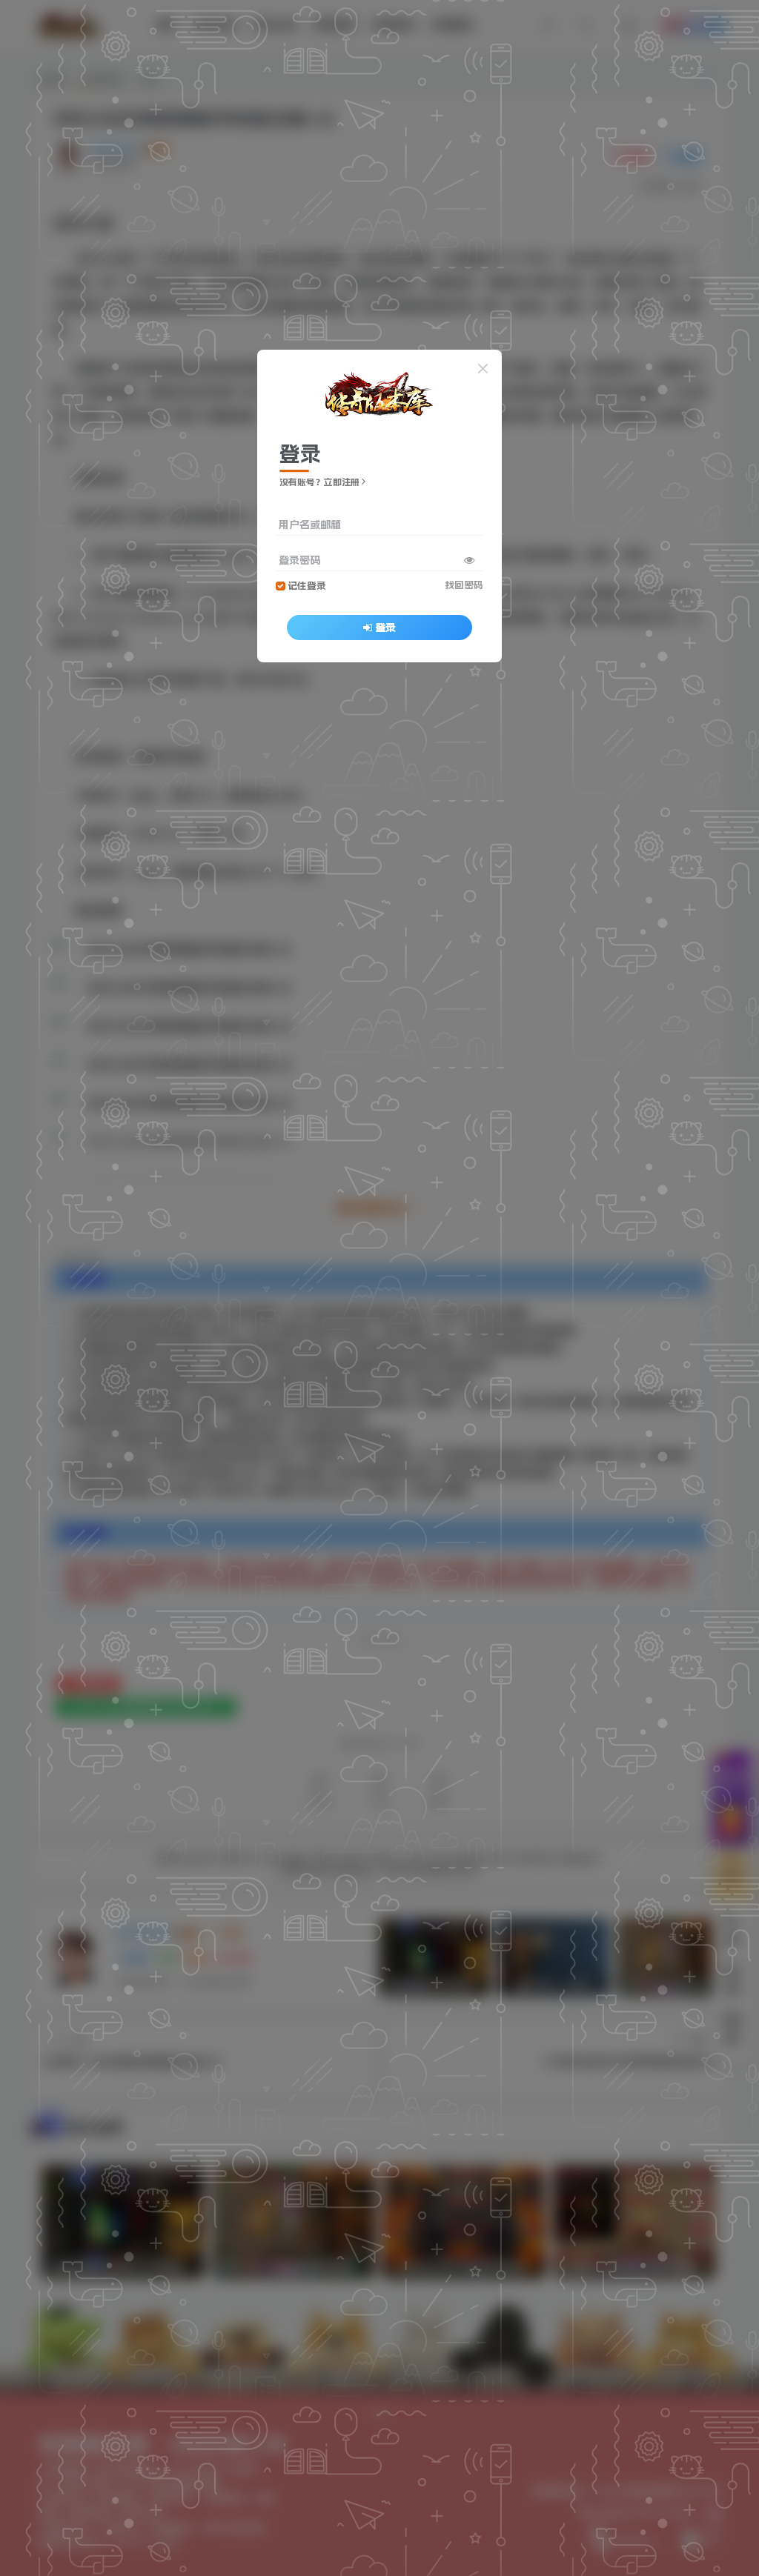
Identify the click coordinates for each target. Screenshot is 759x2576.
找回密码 (464, 585)
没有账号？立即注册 (319, 482)
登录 (385, 628)
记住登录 (307, 586)
